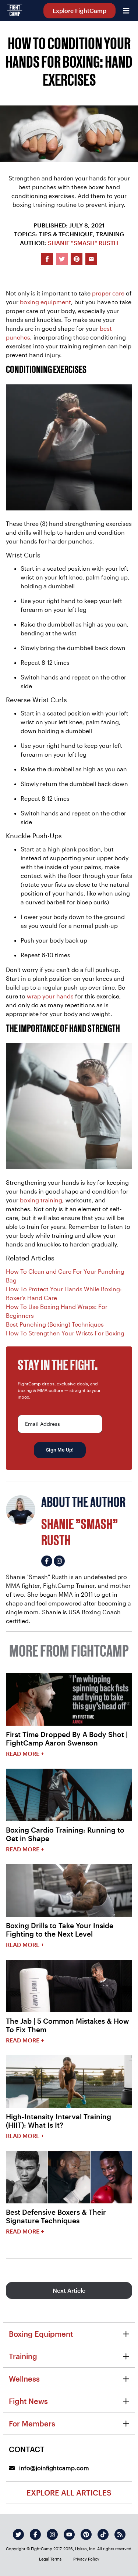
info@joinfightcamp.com (53, 2468)
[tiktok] (103, 2534)
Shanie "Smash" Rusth (83, 243)
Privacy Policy (86, 2559)
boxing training (41, 1200)
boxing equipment (45, 302)
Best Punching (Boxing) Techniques (55, 1324)
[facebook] (35, 2534)
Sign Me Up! (60, 1450)
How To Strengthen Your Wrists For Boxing (65, 1333)
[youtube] (69, 2534)
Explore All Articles (69, 2493)
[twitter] (18, 2534)
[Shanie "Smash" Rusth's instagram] (59, 1561)
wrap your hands (50, 996)
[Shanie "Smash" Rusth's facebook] (47, 1561)
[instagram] (52, 2534)
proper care (108, 293)
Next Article (69, 2290)
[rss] (120, 2534)
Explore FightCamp (79, 10)
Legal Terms (50, 2559)
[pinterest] (86, 2534)
